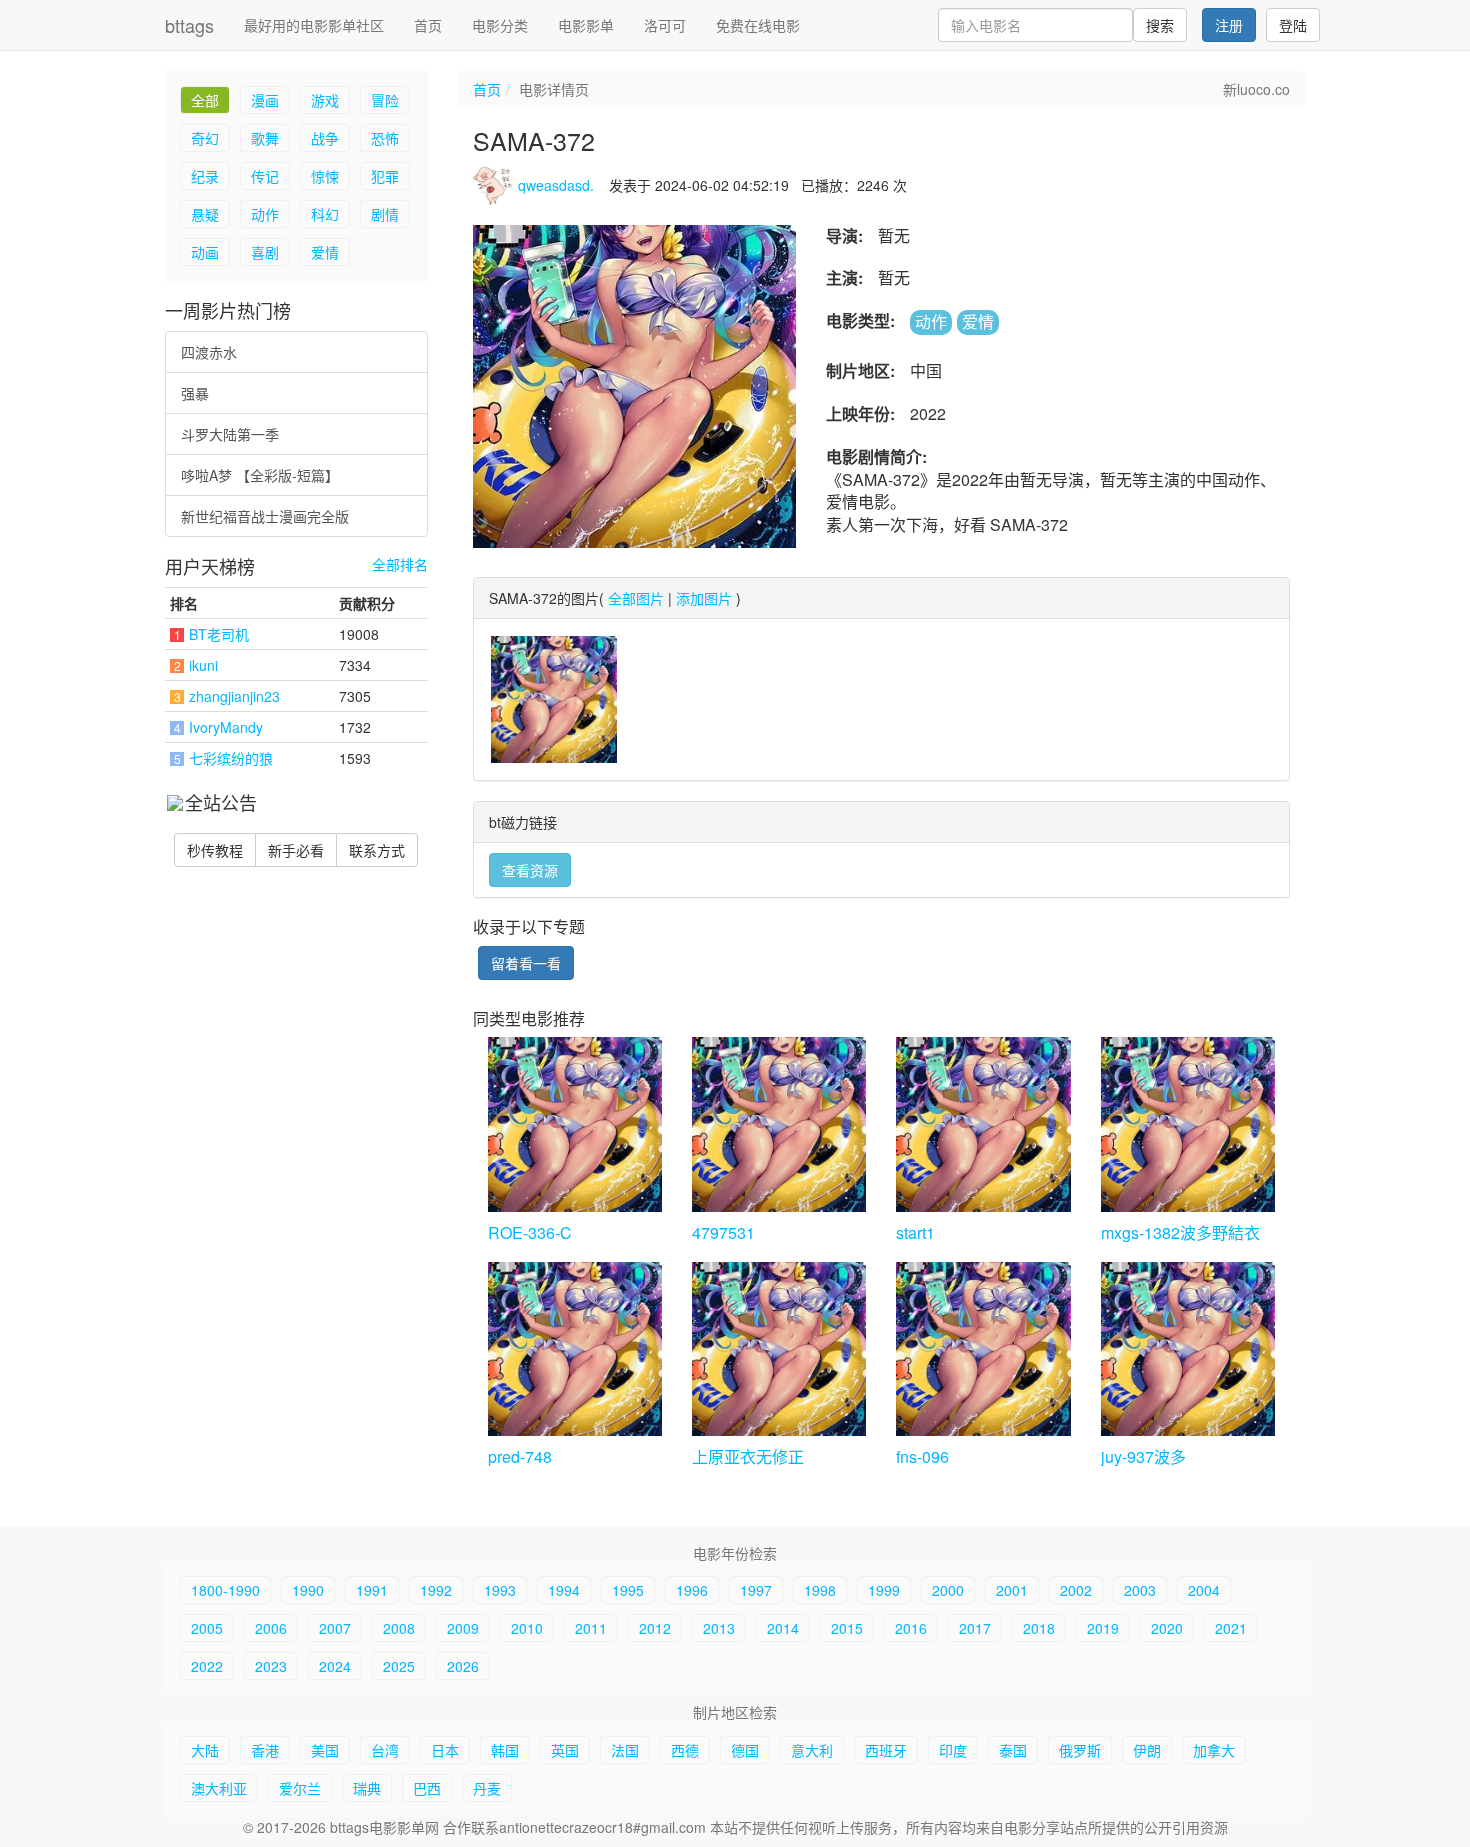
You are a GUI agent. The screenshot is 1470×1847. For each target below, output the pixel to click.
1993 (500, 1590)
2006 (271, 1628)
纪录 (205, 176)
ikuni (203, 665)
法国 (625, 1750)
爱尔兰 (300, 1788)
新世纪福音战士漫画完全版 (265, 516)
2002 (1076, 1590)
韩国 (505, 1750)
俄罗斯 (1080, 1750)
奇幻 (205, 138)
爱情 (325, 252)
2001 (1012, 1590)
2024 (335, 1666)
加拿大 (1214, 1750)
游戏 (325, 100)
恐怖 (385, 138)
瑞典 (367, 1788)
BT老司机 (219, 634)
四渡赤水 (209, 352)
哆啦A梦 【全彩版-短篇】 (260, 475)
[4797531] (779, 1124)
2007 (335, 1628)
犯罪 (385, 176)
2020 (1167, 1628)
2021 (1231, 1628)
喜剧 (265, 252)
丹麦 (487, 1788)
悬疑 (205, 214)
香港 (265, 1750)
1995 (628, 1590)
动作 (265, 214)
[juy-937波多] (1188, 1349)
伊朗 (1147, 1750)
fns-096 (922, 1456)
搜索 (1160, 25)
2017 (975, 1628)
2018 (1039, 1628)
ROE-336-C (530, 1232)
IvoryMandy (226, 727)
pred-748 (520, 1456)
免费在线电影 (758, 25)
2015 (847, 1628)
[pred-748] (575, 1349)
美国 (325, 1750)
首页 (428, 25)
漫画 (265, 100)
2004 (1204, 1590)
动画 (205, 252)
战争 (325, 138)
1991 (372, 1590)
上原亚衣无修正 (748, 1456)
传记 (265, 176)
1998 (820, 1590)
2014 (783, 1628)
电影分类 (500, 25)
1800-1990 (225, 1590)
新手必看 (296, 850)
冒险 (385, 100)
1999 (884, 1590)
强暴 (195, 393)
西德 (685, 1750)
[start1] (983, 1124)
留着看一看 (526, 963)
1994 (564, 1590)
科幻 (325, 214)
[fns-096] (983, 1349)
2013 (719, 1628)
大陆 (205, 1750)
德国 (745, 1750)
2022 (207, 1666)
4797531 (723, 1232)
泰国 (1013, 1750)
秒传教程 (215, 850)
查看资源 (530, 870)
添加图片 (704, 598)
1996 (692, 1590)
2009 (463, 1628)
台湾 (385, 1750)
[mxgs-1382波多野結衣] (1188, 1124)
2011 (591, 1628)
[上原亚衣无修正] (779, 1349)
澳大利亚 (219, 1788)
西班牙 (886, 1750)
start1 (915, 1232)
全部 (205, 100)
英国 (565, 1750)
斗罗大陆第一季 (230, 434)
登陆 (1293, 25)
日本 (445, 1750)
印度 (953, 1750)
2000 (948, 1590)
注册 (1229, 25)
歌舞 (265, 138)
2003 (1140, 1590)
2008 (399, 1628)
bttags (189, 25)
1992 (436, 1590)
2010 (527, 1628)
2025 (399, 1666)
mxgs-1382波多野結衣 (1180, 1232)
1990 (308, 1590)
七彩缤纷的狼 (231, 758)
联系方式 (377, 850)
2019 (1103, 1628)
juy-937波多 (1143, 1456)
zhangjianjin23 (234, 696)
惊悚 (325, 176)
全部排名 (400, 564)
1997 (756, 1590)
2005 (207, 1628)
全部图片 (636, 598)
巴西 (427, 1788)
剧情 (385, 214)
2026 (463, 1666)
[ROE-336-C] (575, 1124)
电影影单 (586, 25)
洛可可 (665, 25)
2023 (271, 1666)
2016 (911, 1628)
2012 (655, 1628)
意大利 (812, 1750)
